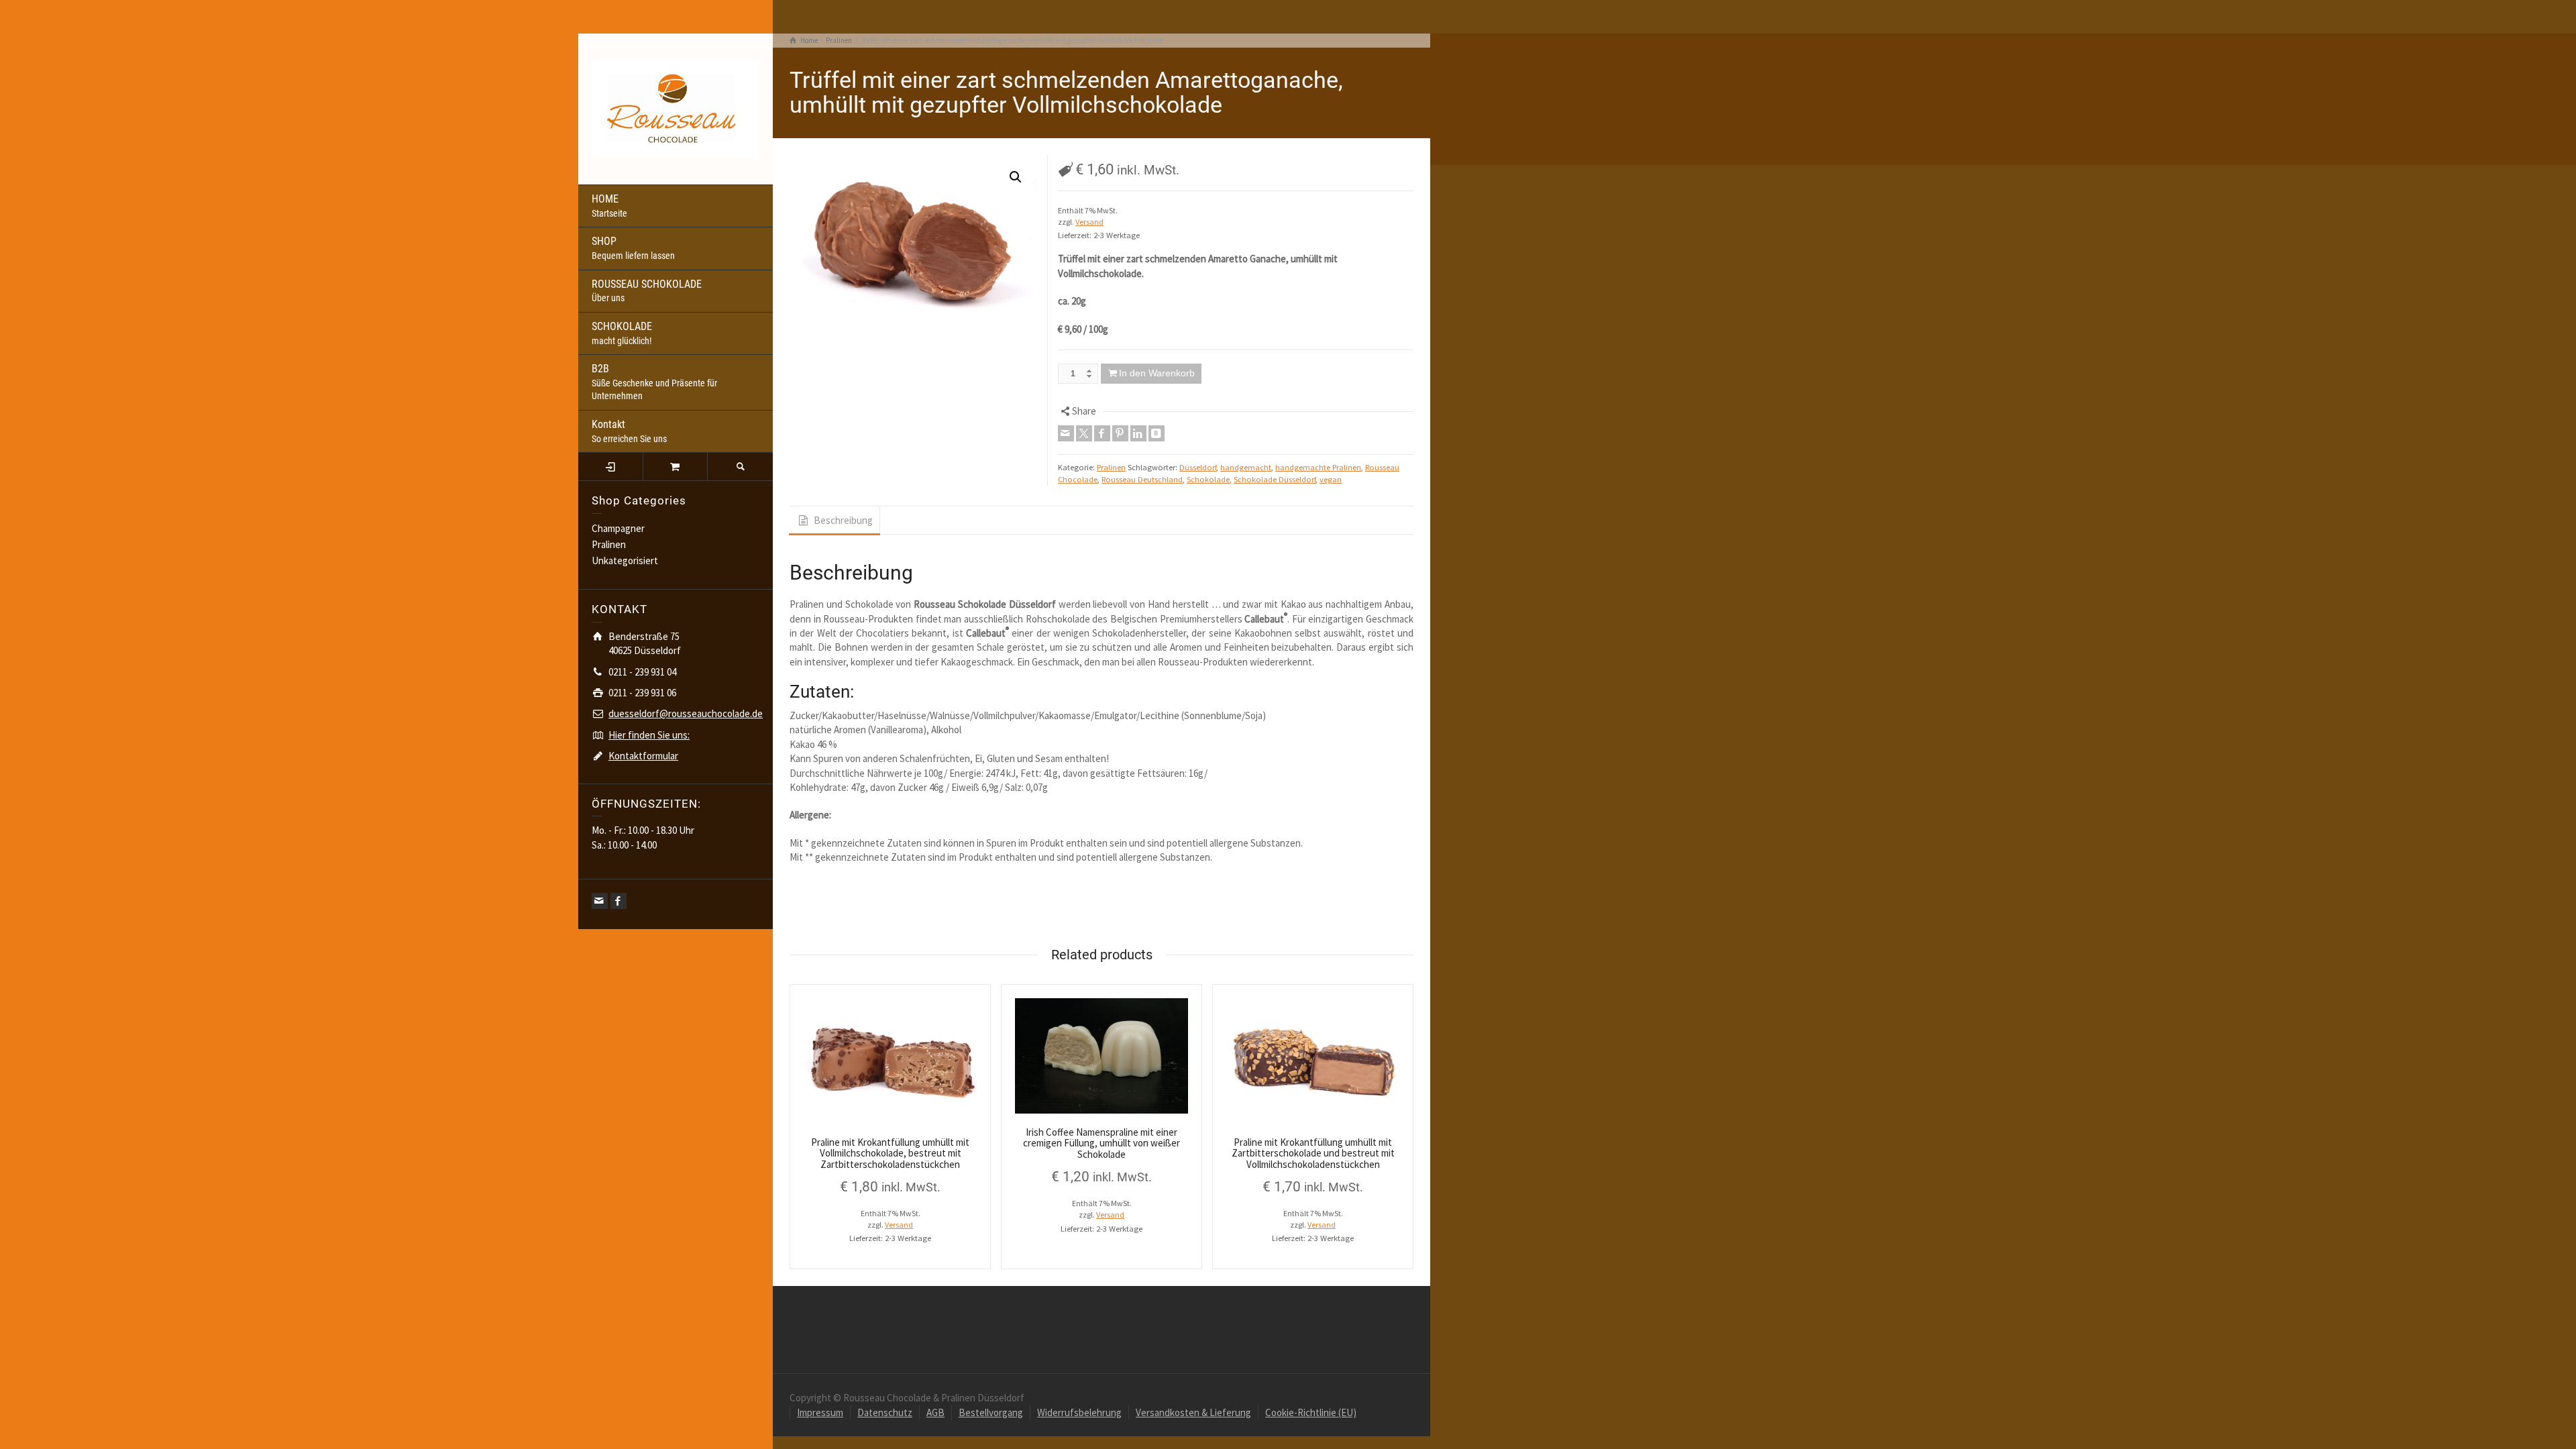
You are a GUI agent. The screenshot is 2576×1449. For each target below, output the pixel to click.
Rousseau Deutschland (1142, 479)
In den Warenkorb (1157, 373)
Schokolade (1208, 479)
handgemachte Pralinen (1318, 467)
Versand (1089, 222)
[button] (1016, 177)
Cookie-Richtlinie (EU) (1311, 1412)
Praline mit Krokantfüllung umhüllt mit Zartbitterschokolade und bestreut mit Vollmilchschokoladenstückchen (1313, 1153)
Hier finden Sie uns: (649, 735)
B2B (654, 382)
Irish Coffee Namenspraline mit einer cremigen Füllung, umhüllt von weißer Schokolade (1102, 1143)
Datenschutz (885, 1412)
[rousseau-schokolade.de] (676, 108)
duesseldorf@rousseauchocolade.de (686, 713)
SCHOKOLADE (622, 333)
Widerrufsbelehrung (1079, 1412)
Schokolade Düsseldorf (1275, 479)
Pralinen (609, 544)
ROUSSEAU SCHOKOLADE (647, 291)
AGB (935, 1412)
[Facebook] (619, 901)
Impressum (820, 1412)
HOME (609, 206)
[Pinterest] (1120, 433)
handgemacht (1246, 467)
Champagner (618, 528)
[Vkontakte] (1157, 433)
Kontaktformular (643, 756)
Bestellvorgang (991, 1412)
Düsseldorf (1198, 467)
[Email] (600, 901)
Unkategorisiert (625, 560)
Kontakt (629, 431)
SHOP (633, 248)
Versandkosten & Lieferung (1193, 1412)
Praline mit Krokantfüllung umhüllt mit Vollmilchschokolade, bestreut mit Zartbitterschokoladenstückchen (890, 1153)
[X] (1084, 433)
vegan (1331, 479)
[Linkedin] (1138, 433)
